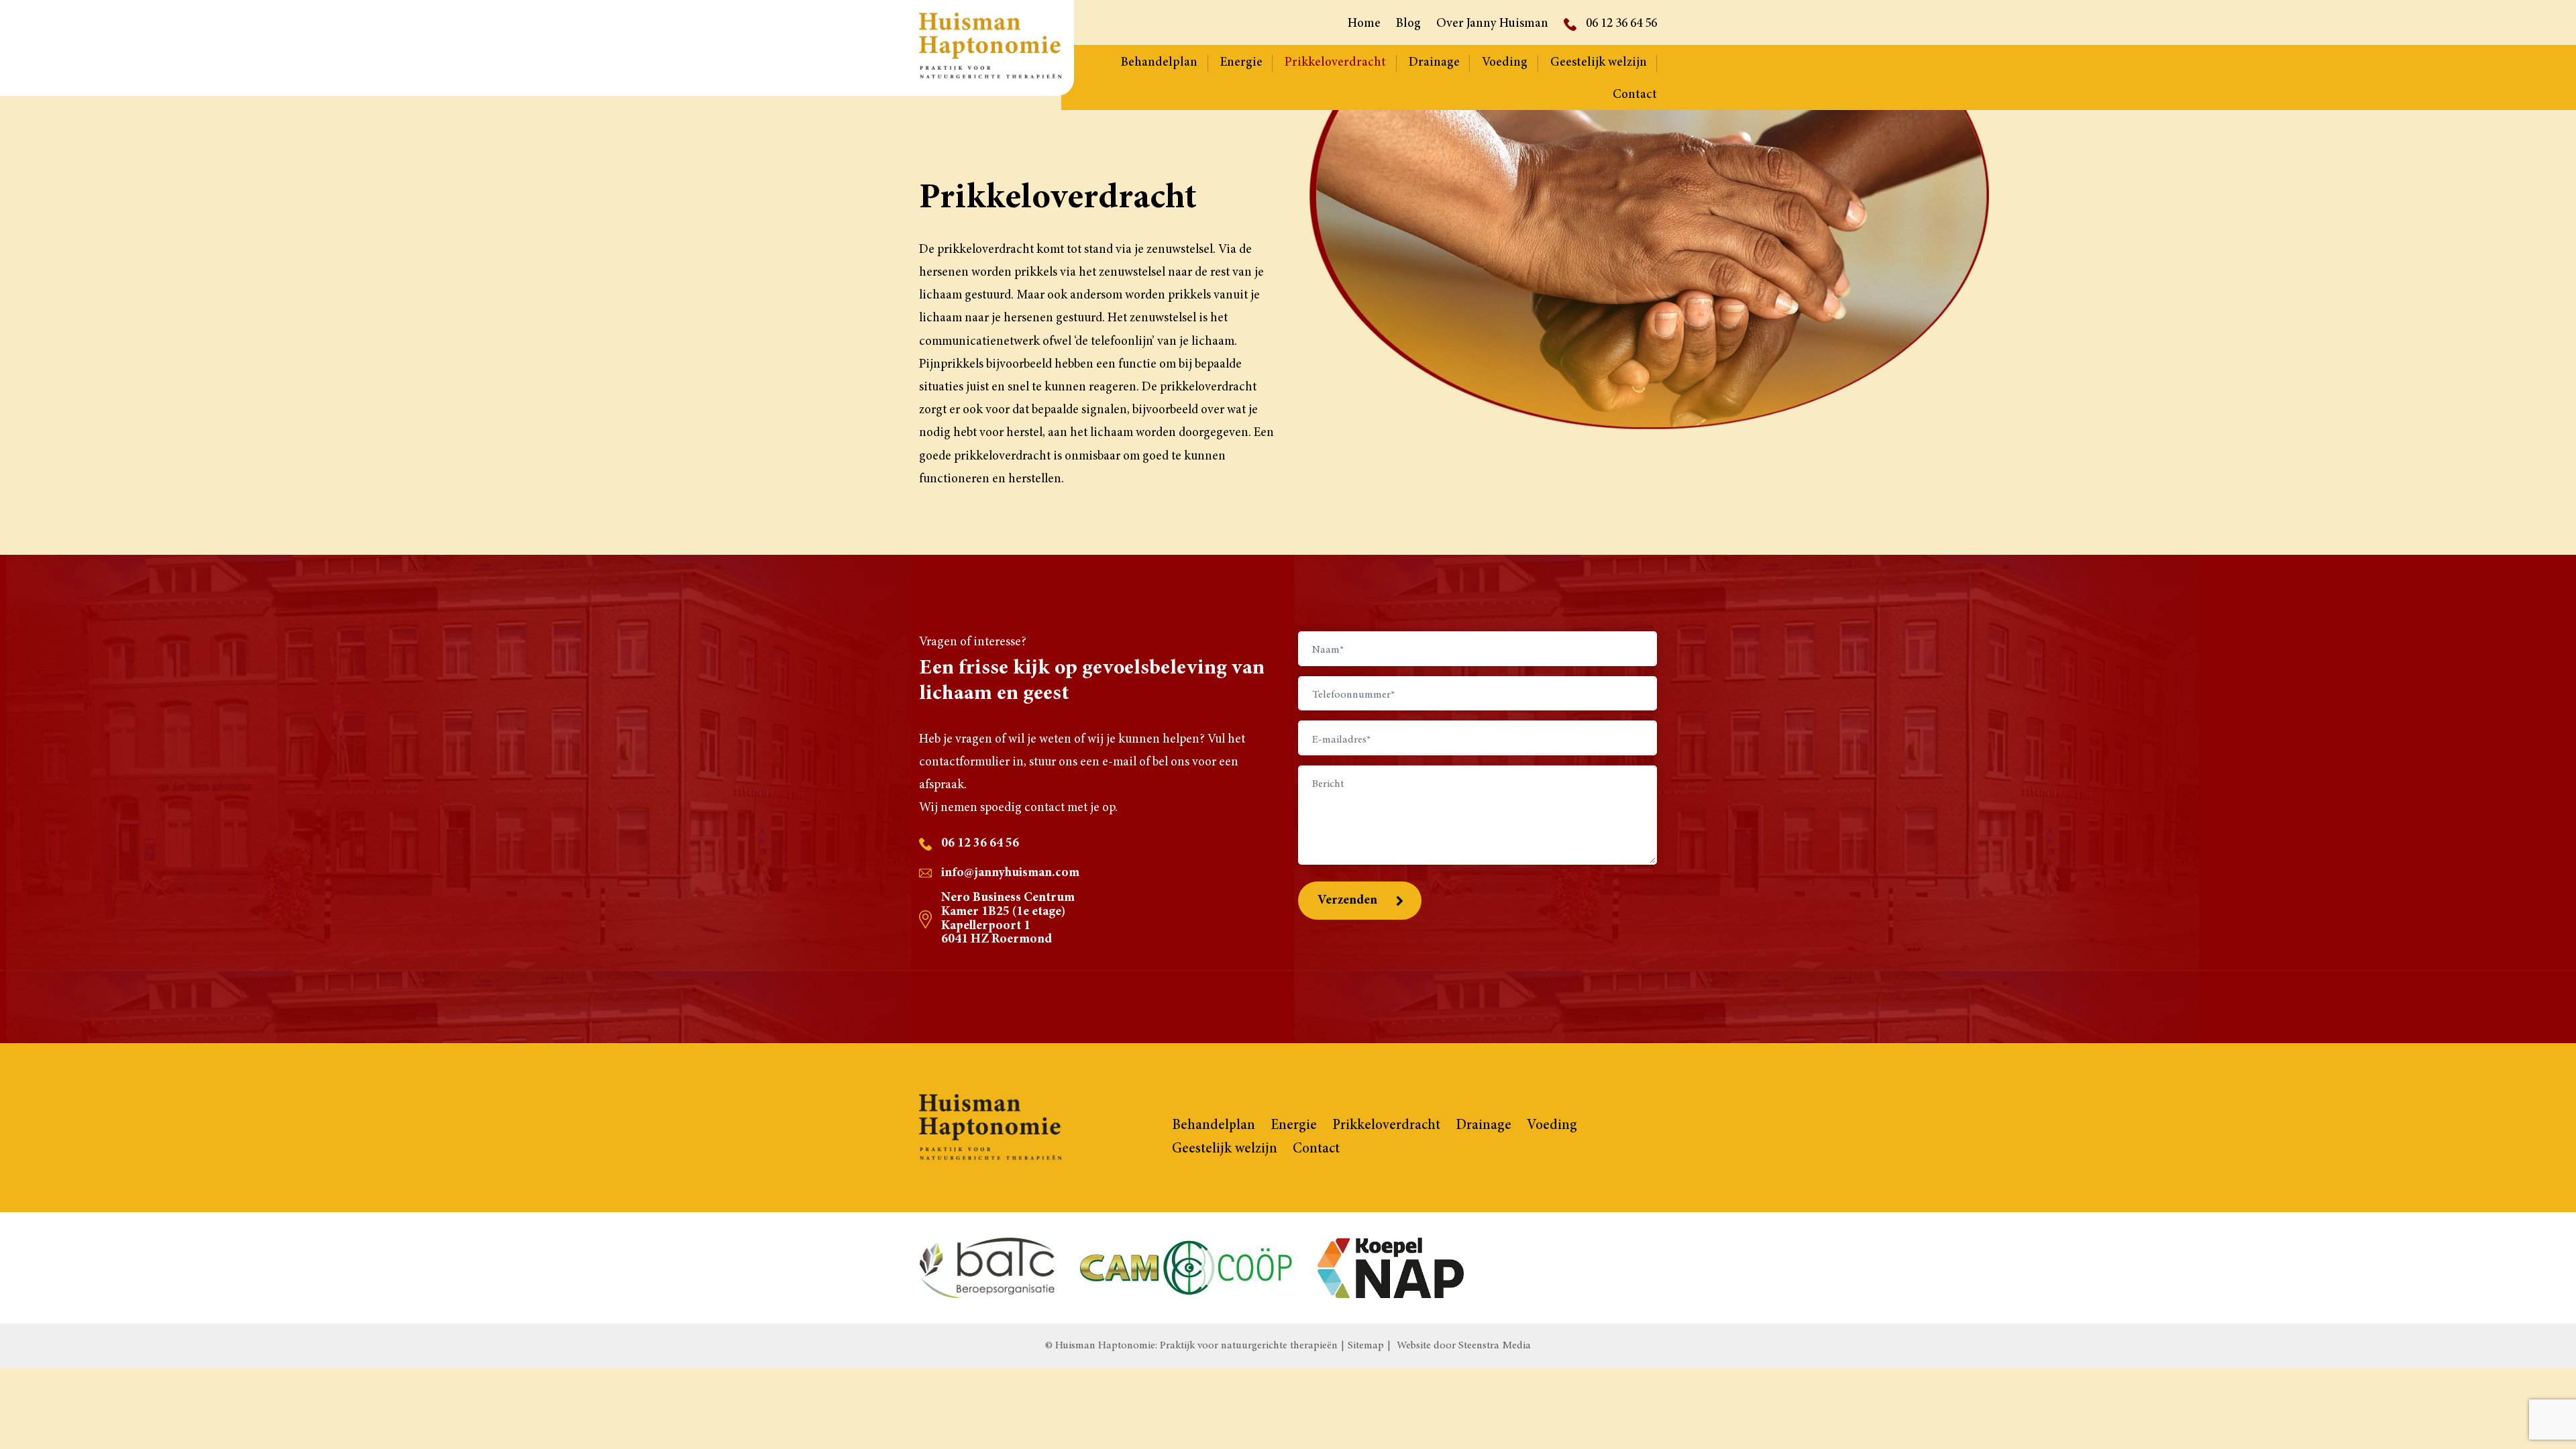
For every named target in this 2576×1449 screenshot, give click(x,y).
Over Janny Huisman (1492, 24)
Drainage (1434, 63)
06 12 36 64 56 (1621, 24)
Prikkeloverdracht (1335, 63)
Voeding (1505, 63)
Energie (1241, 63)
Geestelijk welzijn (1599, 63)
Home (1364, 24)
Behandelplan (1159, 63)
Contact (1635, 95)
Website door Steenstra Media (1464, 1346)
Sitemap (1366, 1346)
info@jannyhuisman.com (1010, 873)
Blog (1408, 24)
